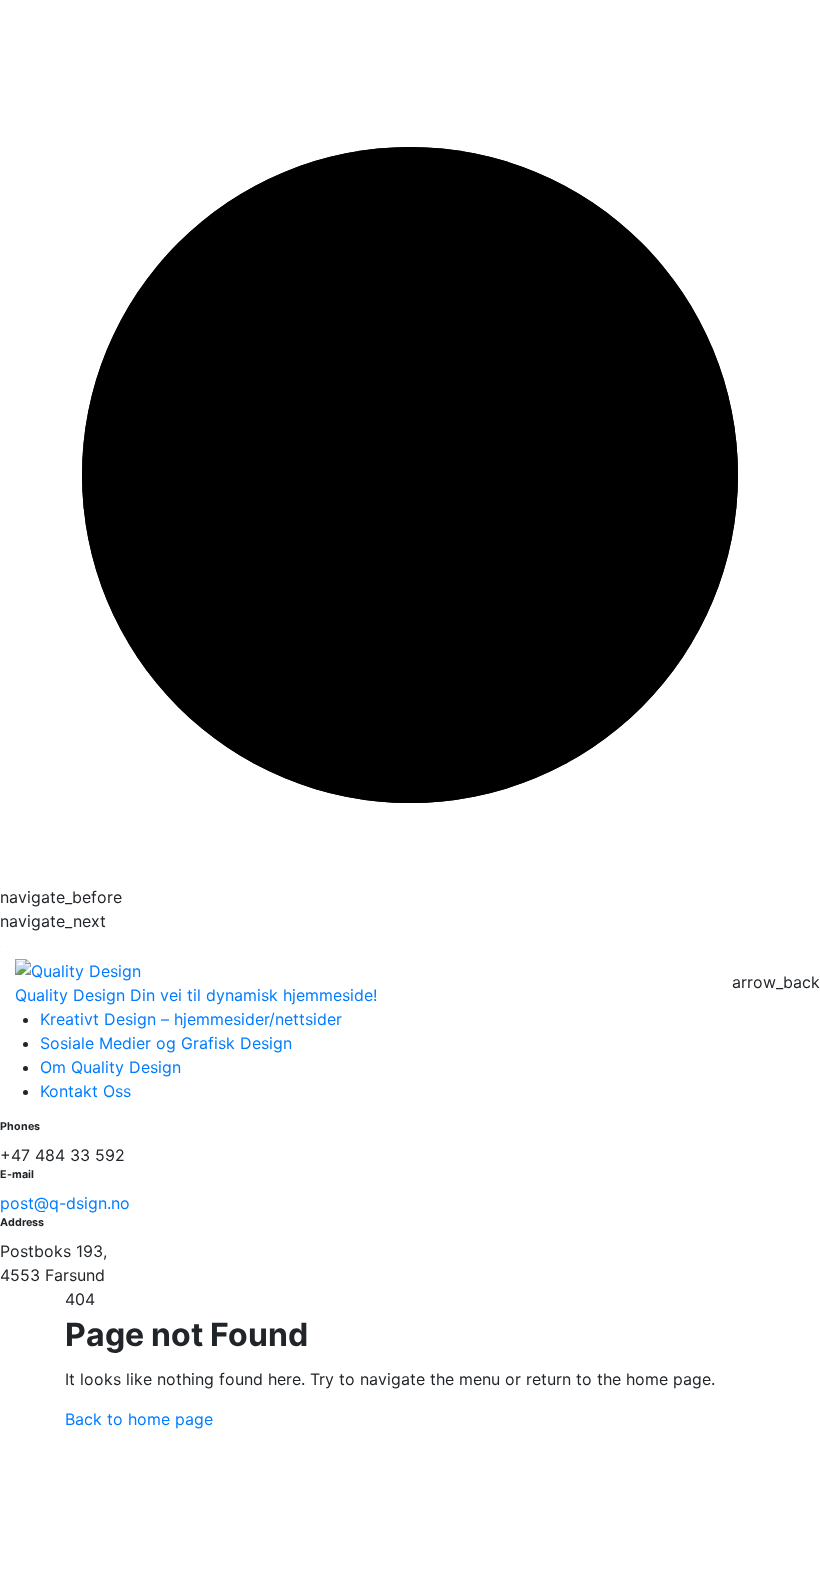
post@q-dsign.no (65, 1203)
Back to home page (139, 1419)
